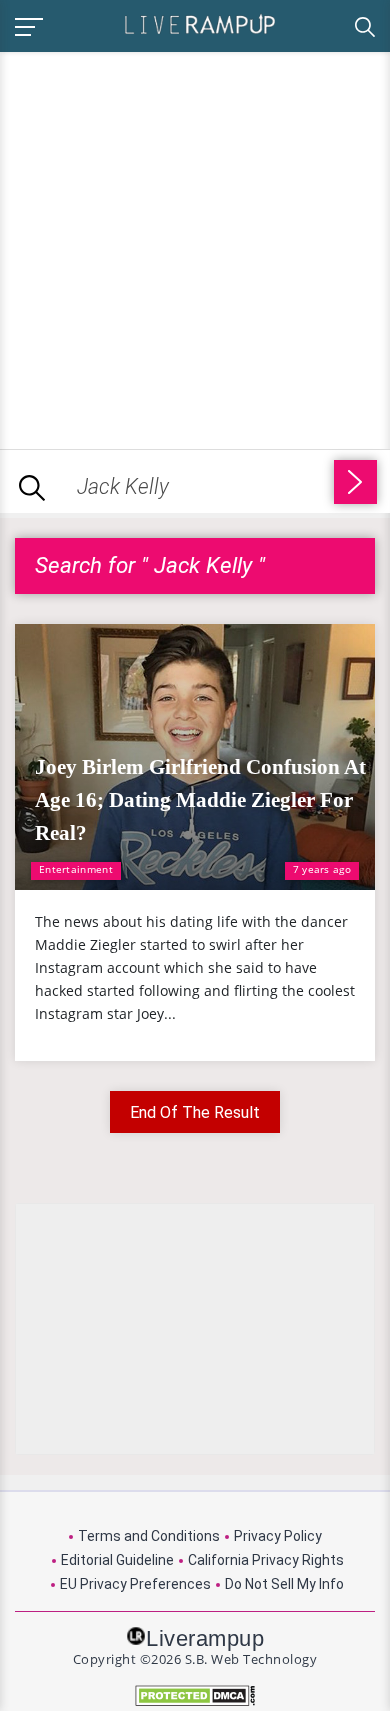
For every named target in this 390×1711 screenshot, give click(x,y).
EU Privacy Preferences (135, 1584)
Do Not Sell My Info (284, 1584)
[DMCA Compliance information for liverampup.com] (195, 1695)
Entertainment (76, 869)
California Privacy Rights (266, 1560)
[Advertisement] (195, 247)
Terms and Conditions (149, 1536)
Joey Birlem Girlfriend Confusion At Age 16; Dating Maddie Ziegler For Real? (200, 800)
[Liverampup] (200, 23)
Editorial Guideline (117, 1560)
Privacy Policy (278, 1536)
